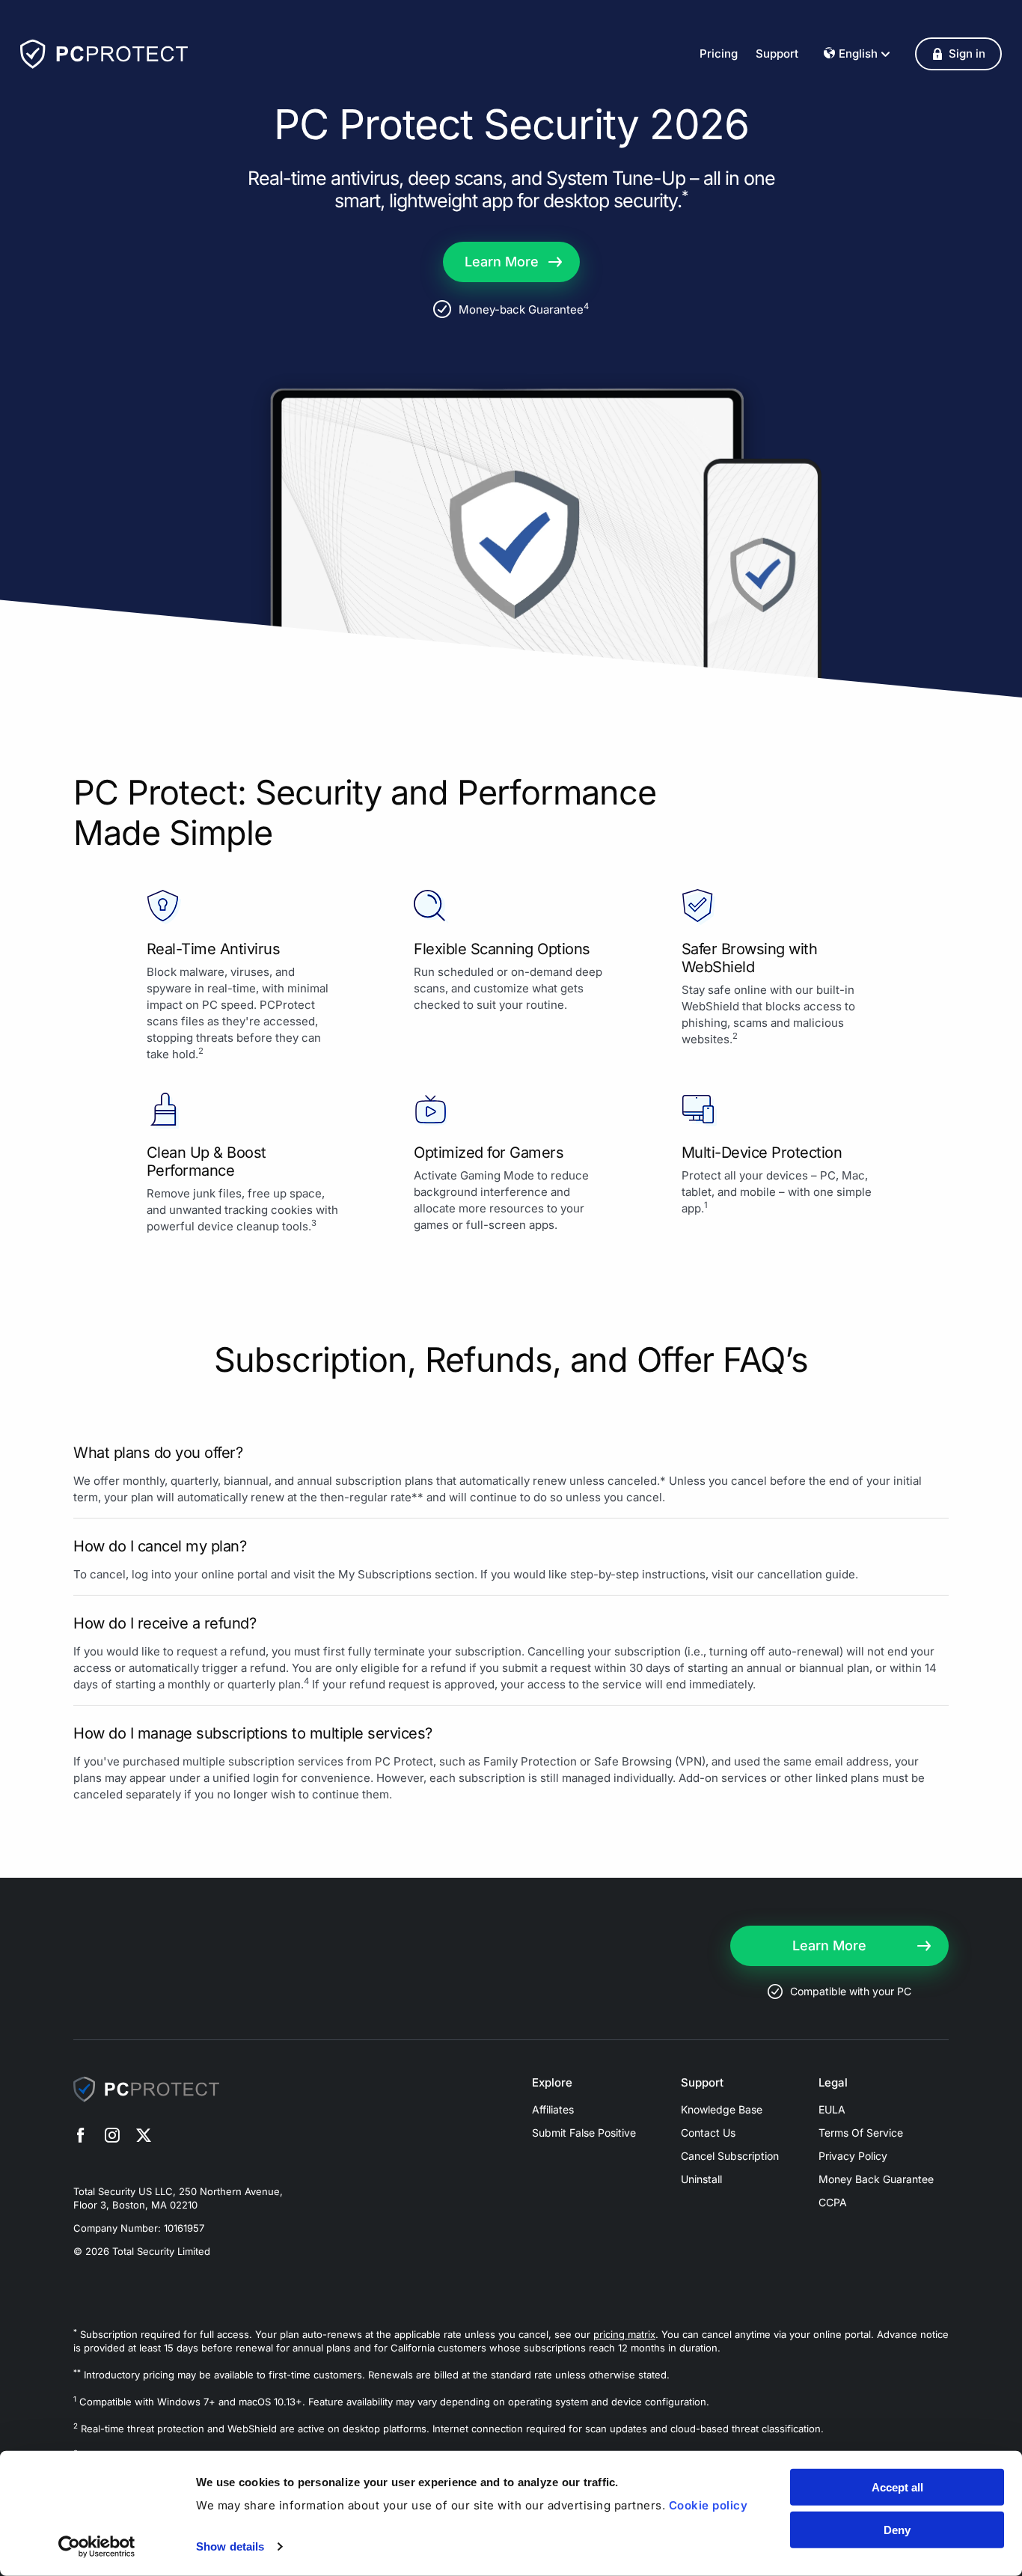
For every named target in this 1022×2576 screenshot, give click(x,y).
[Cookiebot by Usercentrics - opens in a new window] (97, 2547)
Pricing (719, 54)
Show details (230, 2546)
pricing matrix (624, 2334)
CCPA (833, 2202)
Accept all (897, 2487)
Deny (897, 2529)
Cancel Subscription (730, 2156)
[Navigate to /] (104, 54)
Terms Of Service (861, 2133)
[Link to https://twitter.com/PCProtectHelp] (144, 2137)
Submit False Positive (584, 2133)
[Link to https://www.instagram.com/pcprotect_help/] (112, 2137)
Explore (552, 2083)
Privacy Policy (853, 2156)
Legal (833, 2083)
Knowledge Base (722, 2109)
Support (777, 54)
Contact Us (708, 2133)
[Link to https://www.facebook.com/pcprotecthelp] (81, 2137)
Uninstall (701, 2179)
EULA (832, 2109)
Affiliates (553, 2109)
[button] (958, 54)
